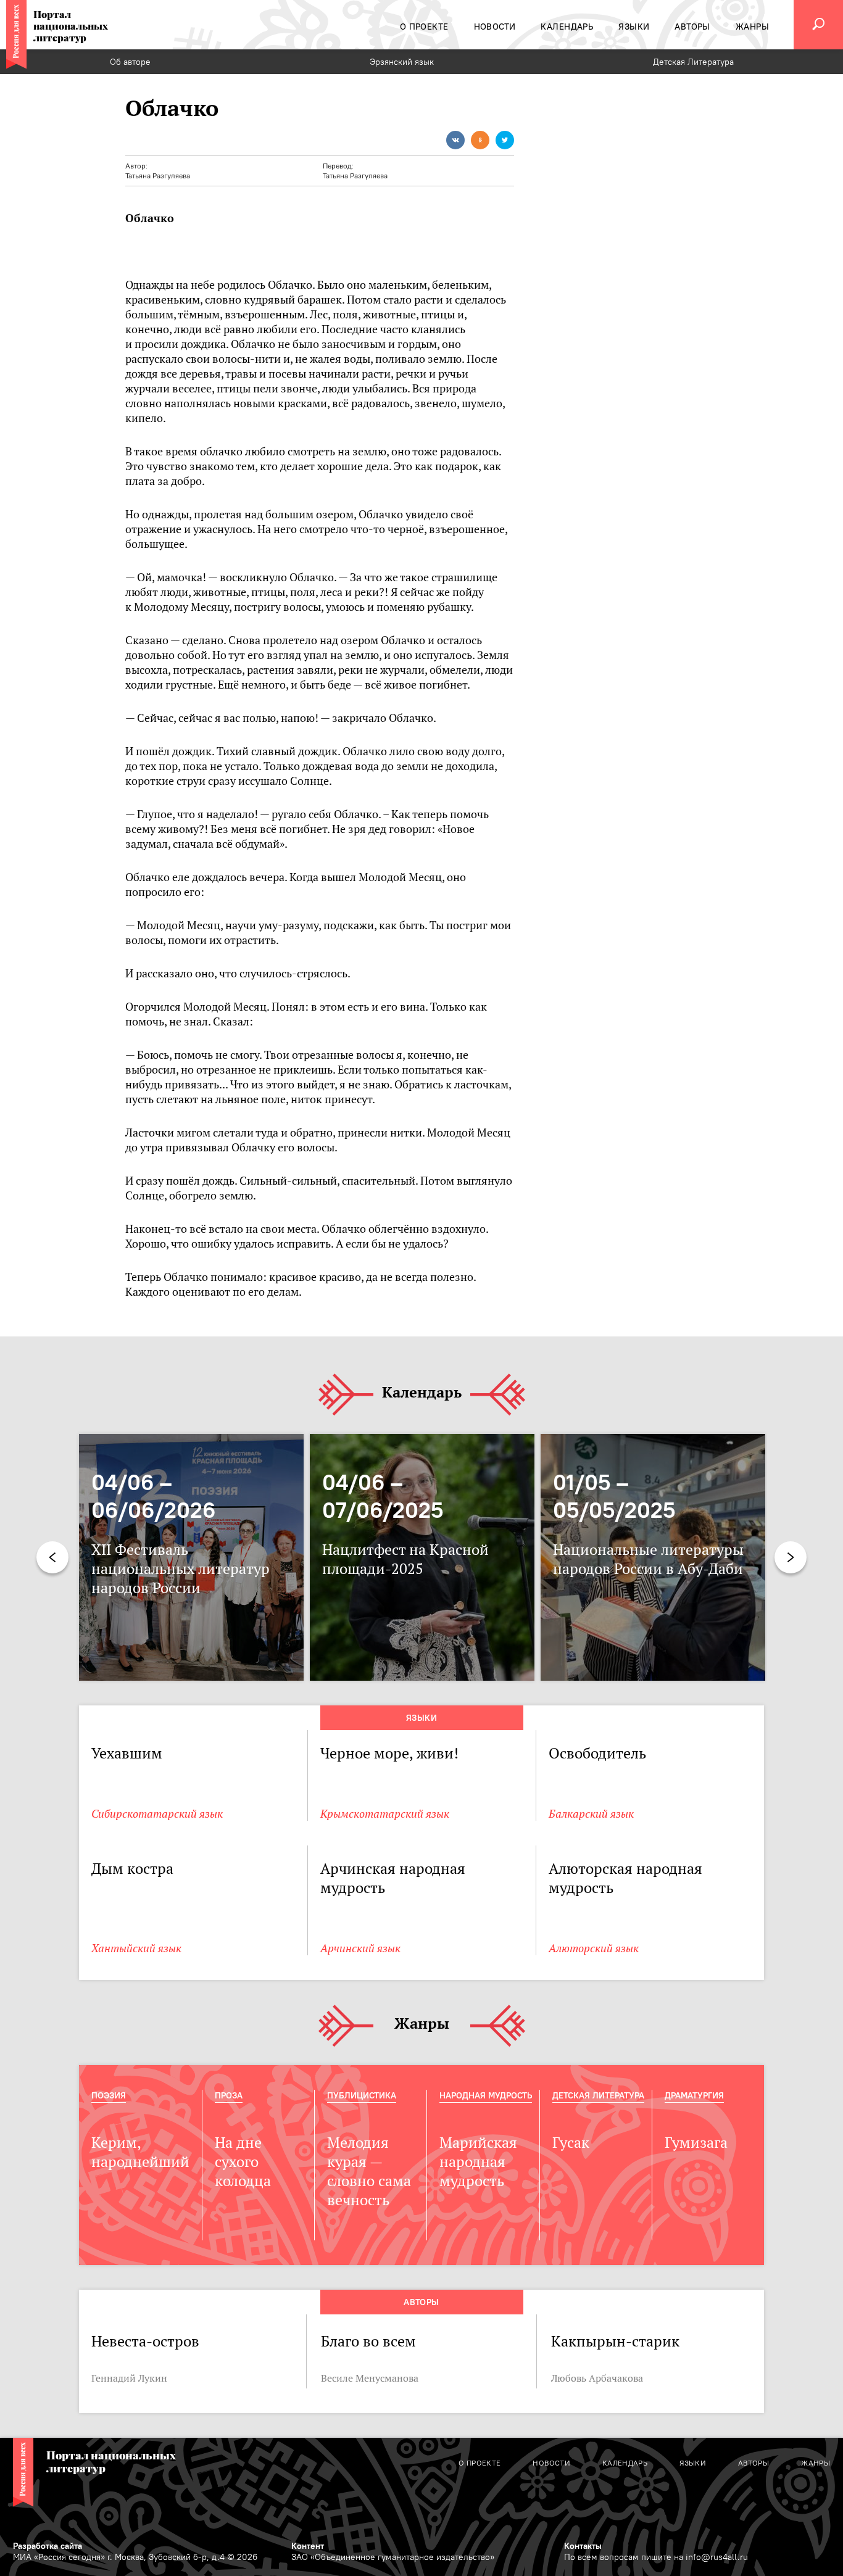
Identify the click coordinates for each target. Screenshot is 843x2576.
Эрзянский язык (402, 62)
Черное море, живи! (389, 1753)
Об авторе (130, 62)
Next (791, 1557)
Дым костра (132, 1869)
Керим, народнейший (140, 2152)
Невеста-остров (145, 2341)
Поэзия (109, 2095)
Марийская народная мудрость (478, 2162)
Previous (52, 1557)
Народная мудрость (486, 2095)
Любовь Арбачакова (597, 2378)
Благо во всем (368, 2341)
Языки (421, 1718)
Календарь (422, 1393)
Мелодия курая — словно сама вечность (369, 2171)
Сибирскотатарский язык (157, 1814)
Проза (229, 2095)
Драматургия (694, 2095)
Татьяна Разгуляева (158, 176)
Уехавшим (127, 1753)
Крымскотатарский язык (385, 1814)
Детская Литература (693, 62)
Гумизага (696, 2143)
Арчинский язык (360, 1948)
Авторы (421, 2302)
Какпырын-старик (617, 2341)
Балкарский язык (591, 1814)
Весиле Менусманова (370, 2378)
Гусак (571, 2143)
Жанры (422, 2024)
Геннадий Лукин (129, 2378)
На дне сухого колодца (243, 2162)
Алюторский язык (594, 1948)
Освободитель (597, 1753)
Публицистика (362, 2095)
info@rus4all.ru (717, 2557)
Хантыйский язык (136, 1948)
